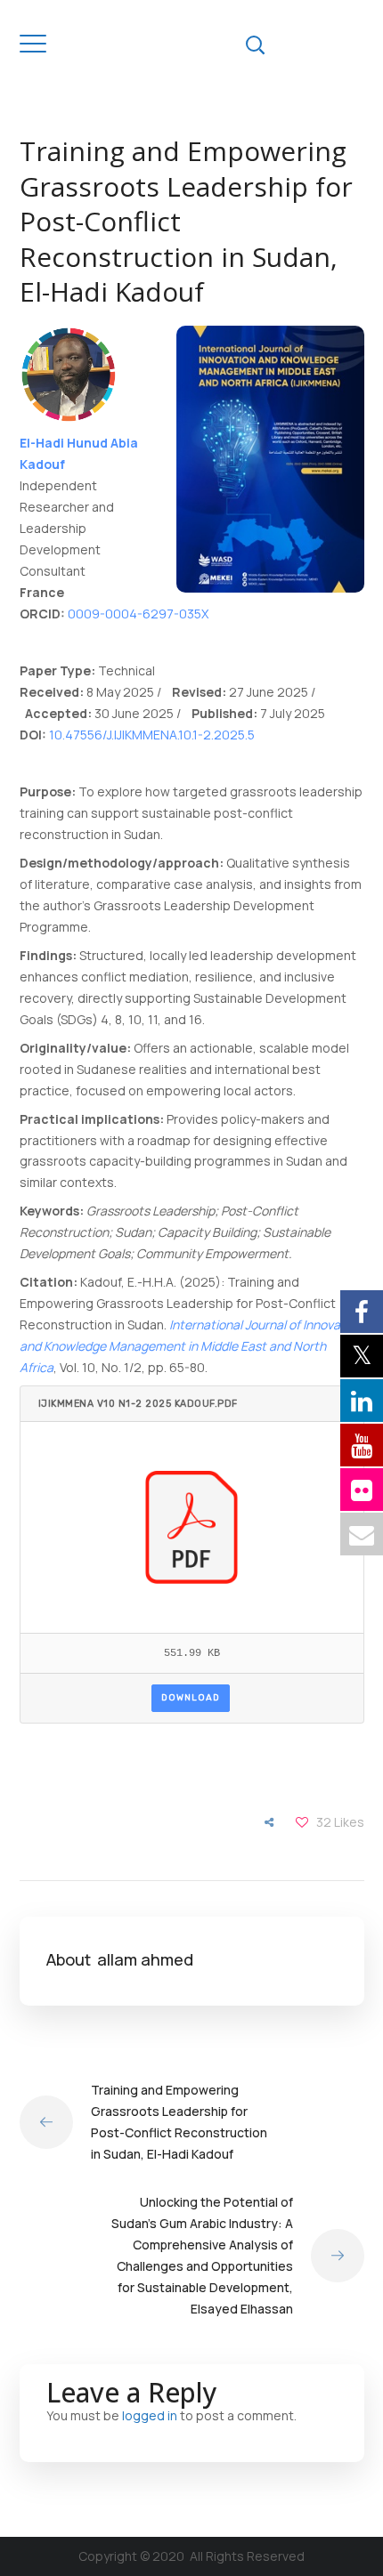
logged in (150, 2415)
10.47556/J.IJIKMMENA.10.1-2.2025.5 (152, 735)
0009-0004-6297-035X (138, 614)
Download (191, 1698)
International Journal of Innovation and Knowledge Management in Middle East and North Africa (191, 1346)
